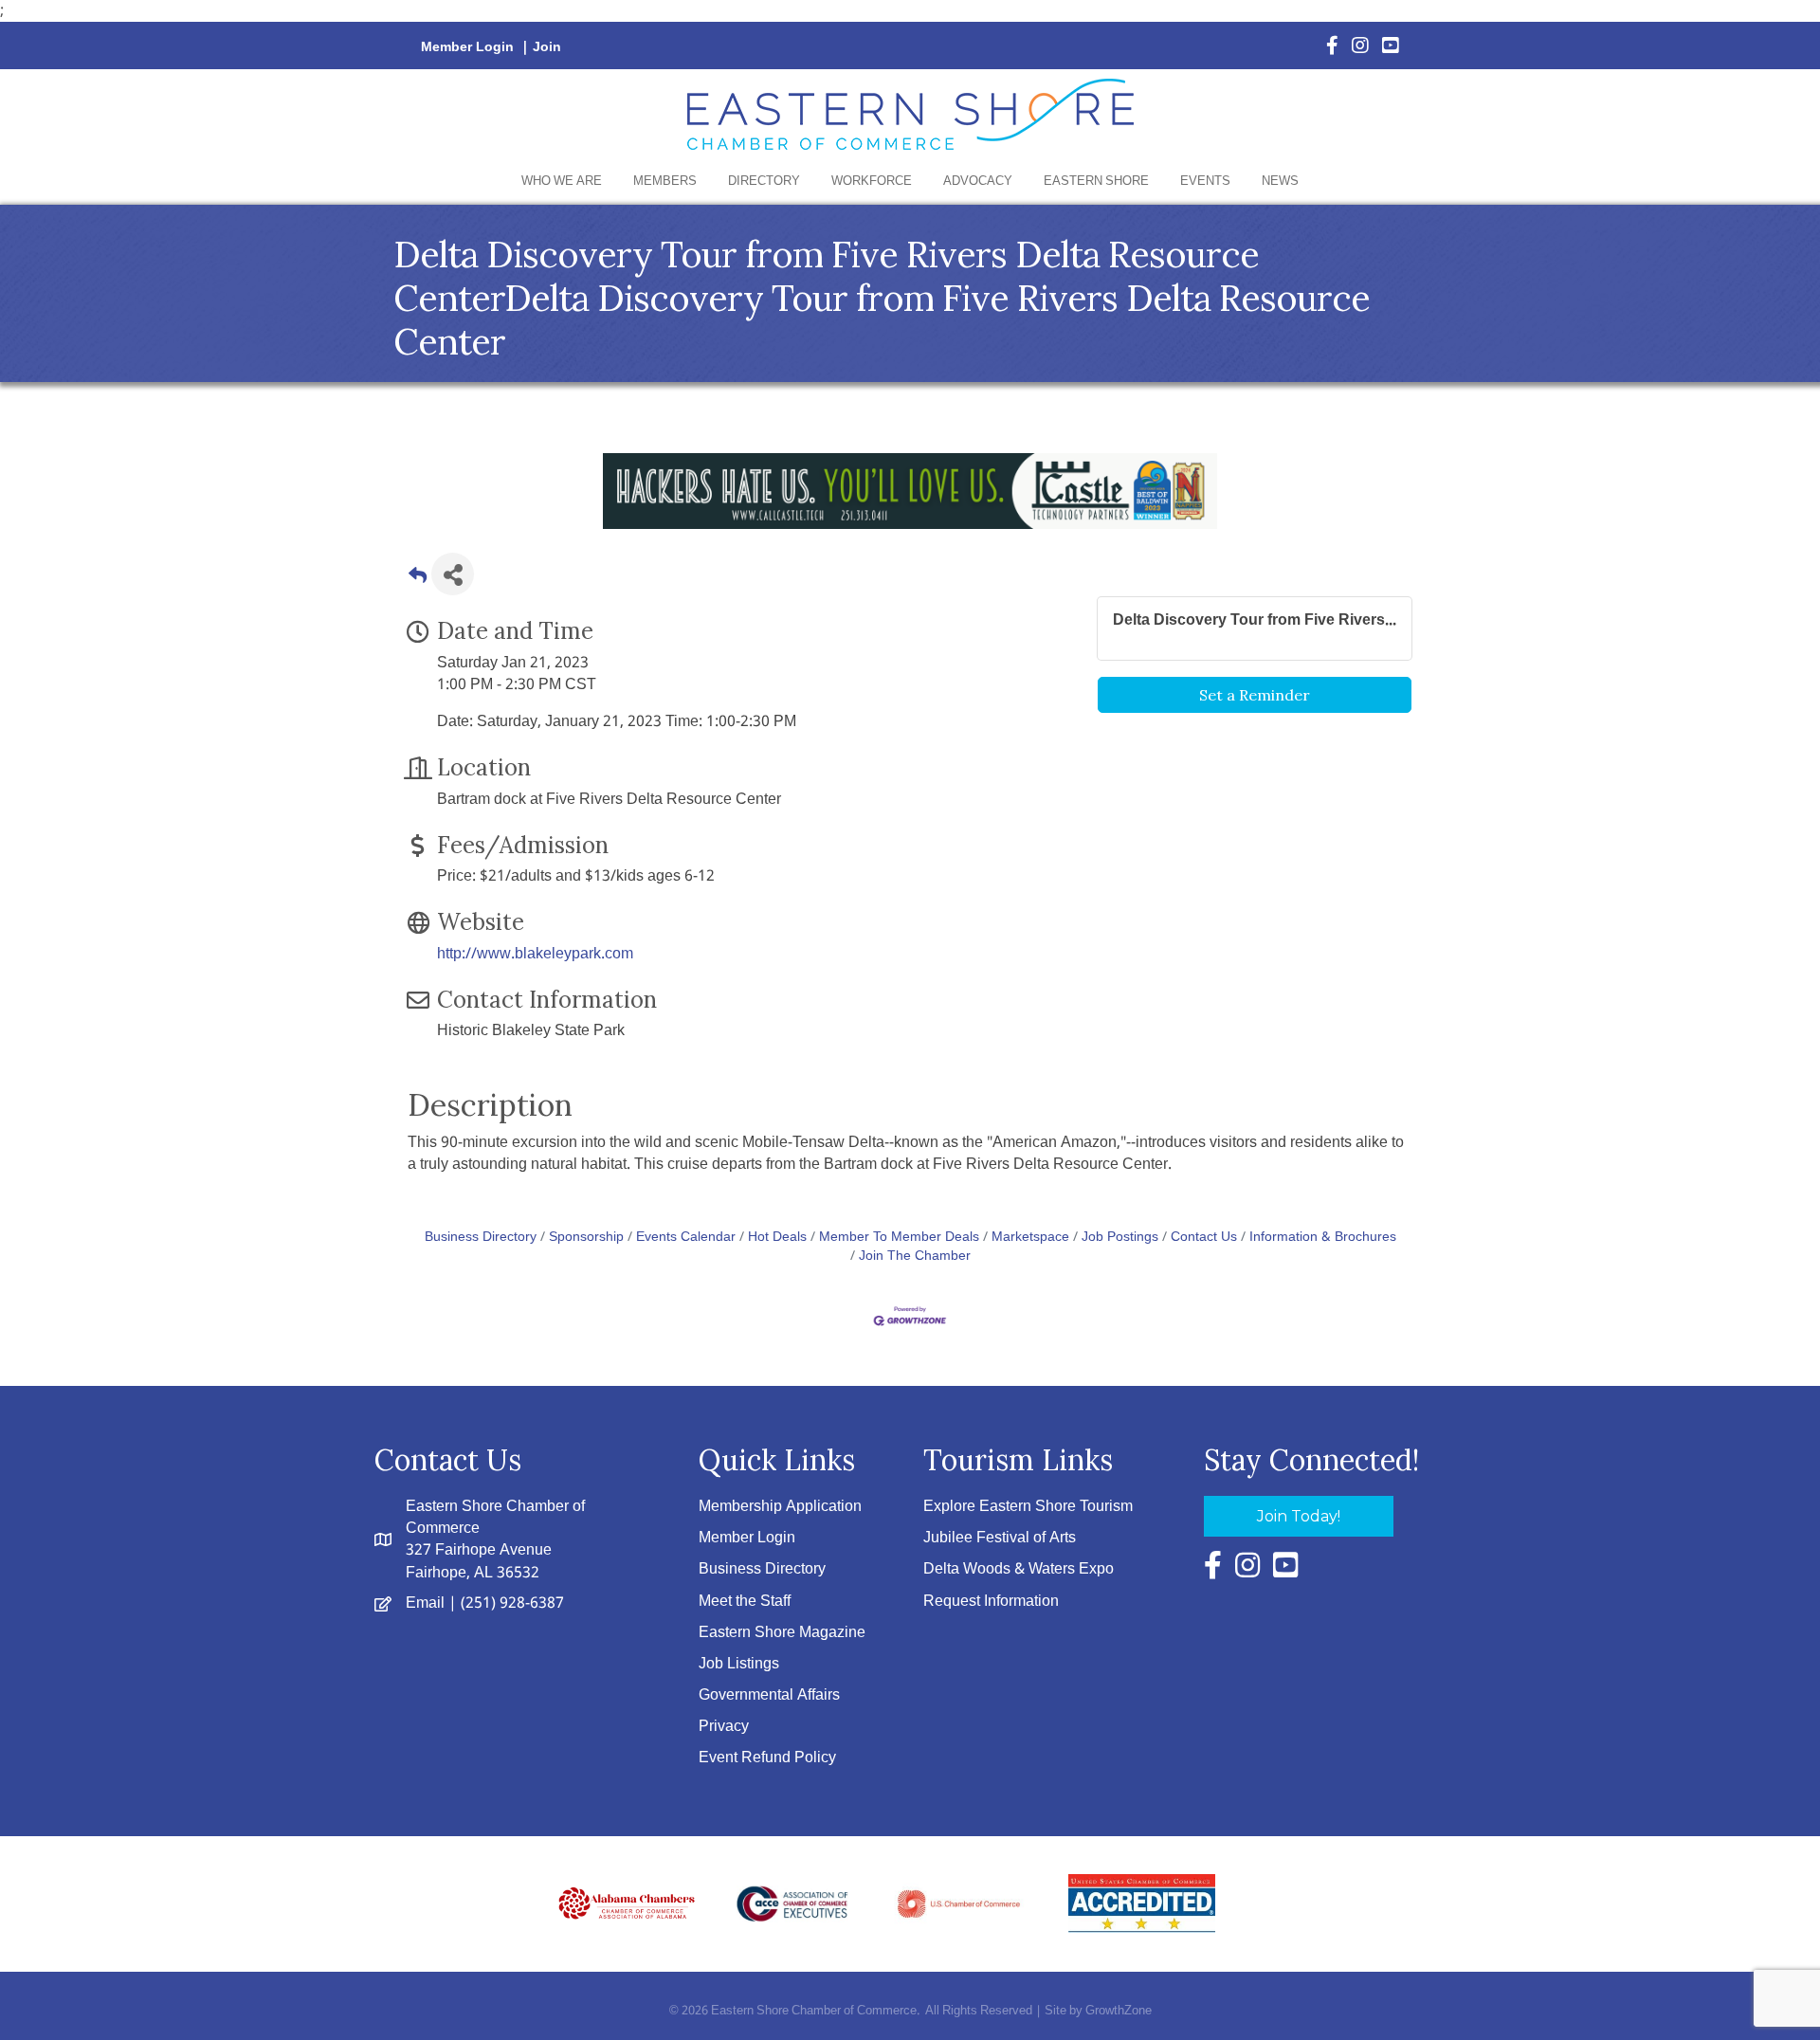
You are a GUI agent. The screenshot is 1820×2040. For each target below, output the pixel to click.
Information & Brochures (1323, 1238)
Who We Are (562, 182)
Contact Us (1204, 1238)
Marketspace (1030, 1238)
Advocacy (978, 182)
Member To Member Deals (899, 1238)
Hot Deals (777, 1238)
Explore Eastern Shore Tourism (1028, 1507)
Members (665, 182)
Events (1205, 182)
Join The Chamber (915, 1257)
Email (425, 1603)
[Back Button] (418, 580)
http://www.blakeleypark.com (535, 954)
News (1280, 182)
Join (547, 47)
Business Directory (481, 1238)
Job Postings (1120, 1238)
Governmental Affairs (769, 1695)
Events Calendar (686, 1238)
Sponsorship (586, 1238)
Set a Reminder (1255, 695)
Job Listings (739, 1664)
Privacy (724, 1727)
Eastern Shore (1096, 182)
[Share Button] (453, 574)
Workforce (872, 182)
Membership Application (780, 1507)
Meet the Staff (745, 1602)
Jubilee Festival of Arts (1000, 1538)
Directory (764, 182)
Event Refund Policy (767, 1758)
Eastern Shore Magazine (782, 1633)
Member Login (467, 47)
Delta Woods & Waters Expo (1019, 1569)
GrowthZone (1119, 2011)
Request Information (991, 1602)
